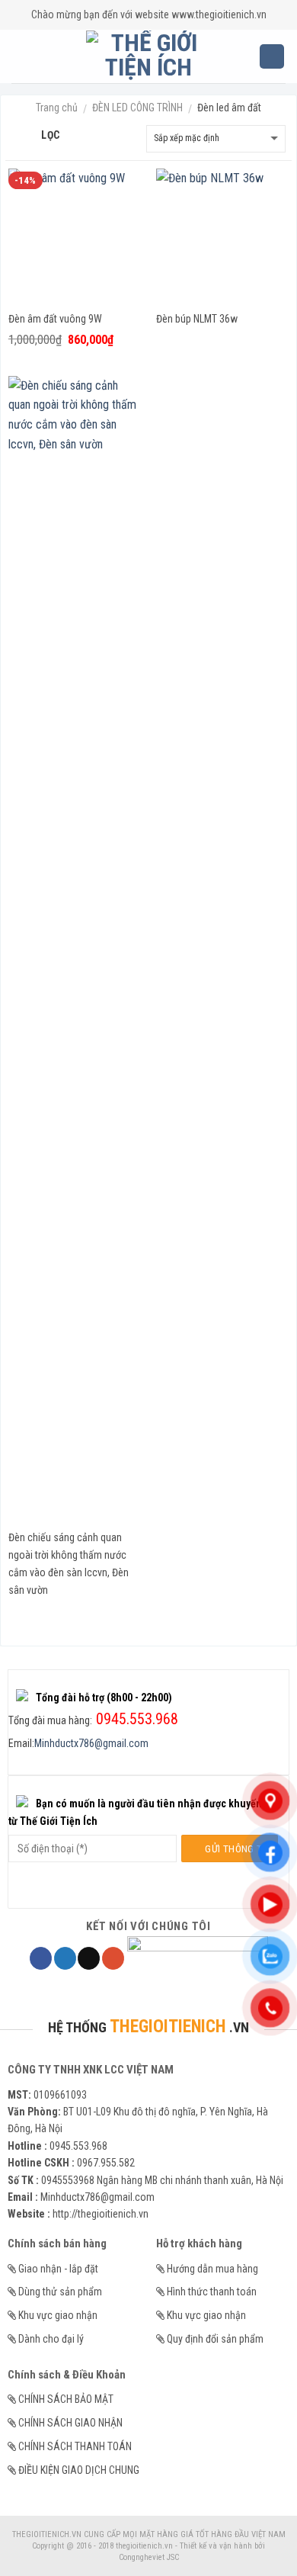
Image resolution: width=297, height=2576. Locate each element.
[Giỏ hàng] (272, 57)
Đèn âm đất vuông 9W (55, 319)
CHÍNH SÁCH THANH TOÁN (75, 2446)
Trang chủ (57, 108)
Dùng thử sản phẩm (60, 2292)
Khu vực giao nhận (58, 2315)
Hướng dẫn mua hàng (212, 2269)
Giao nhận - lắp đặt (58, 2269)
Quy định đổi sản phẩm (215, 2339)
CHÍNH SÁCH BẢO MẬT (66, 2399)
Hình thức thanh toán (212, 2292)
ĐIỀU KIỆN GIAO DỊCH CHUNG (79, 2470)
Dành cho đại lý (51, 2339)
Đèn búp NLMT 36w (197, 319)
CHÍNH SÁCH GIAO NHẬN (70, 2423)
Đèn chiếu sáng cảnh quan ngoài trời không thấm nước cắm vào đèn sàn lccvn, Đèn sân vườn (69, 1564)
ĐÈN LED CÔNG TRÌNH (137, 108)
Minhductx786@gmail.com (91, 1743)
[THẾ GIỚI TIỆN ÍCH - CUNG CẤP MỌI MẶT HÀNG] (149, 56)
